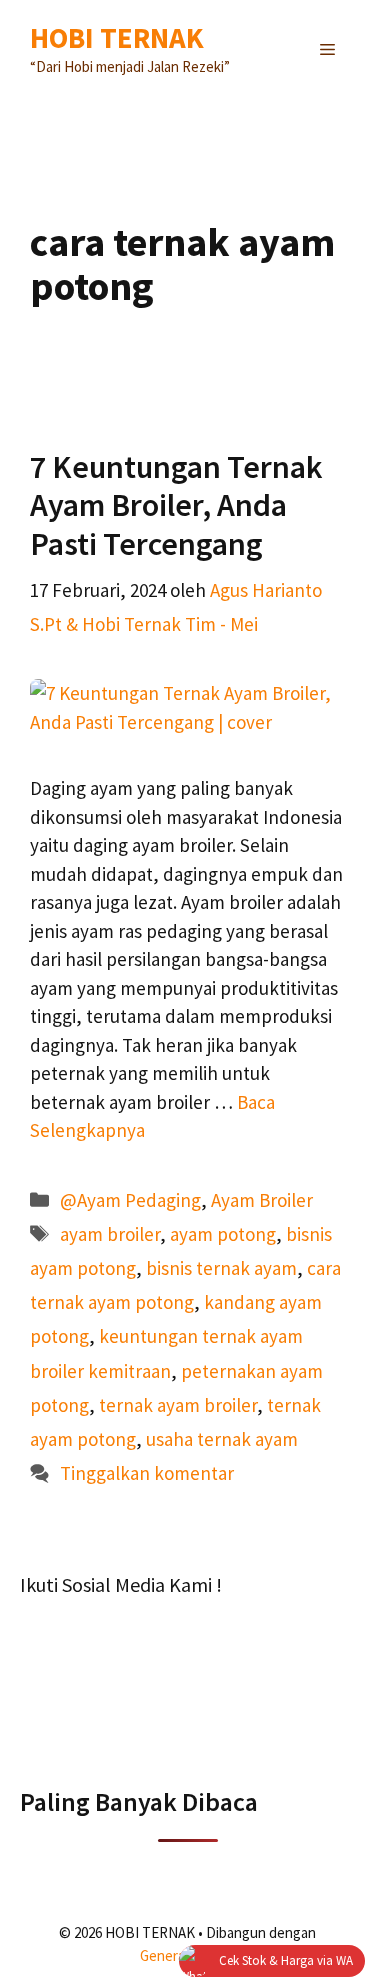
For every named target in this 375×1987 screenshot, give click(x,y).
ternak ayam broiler (178, 1405)
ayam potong (223, 1234)
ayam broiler (110, 1234)
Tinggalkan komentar (147, 1473)
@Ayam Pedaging (130, 1200)
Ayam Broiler (262, 1200)
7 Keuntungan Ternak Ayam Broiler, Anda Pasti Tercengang (176, 505)
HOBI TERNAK (117, 37)
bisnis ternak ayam (221, 1268)
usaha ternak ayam (222, 1439)
